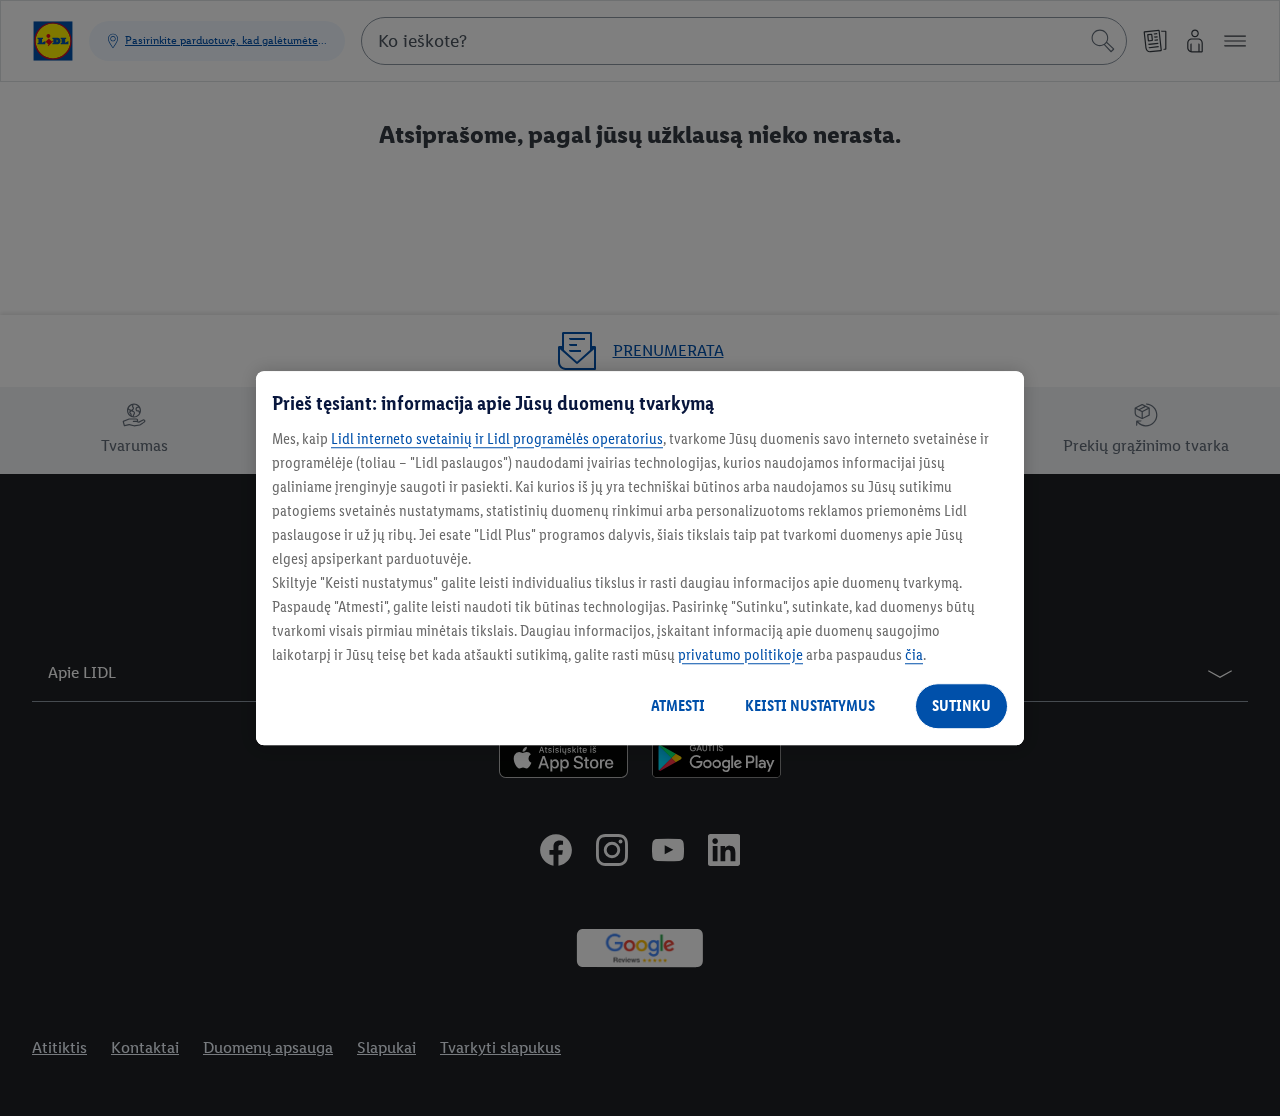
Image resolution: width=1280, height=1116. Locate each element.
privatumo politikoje (740, 654)
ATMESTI (678, 705)
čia (914, 654)
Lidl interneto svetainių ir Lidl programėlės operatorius (497, 438)
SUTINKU (961, 705)
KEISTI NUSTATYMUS (810, 705)
